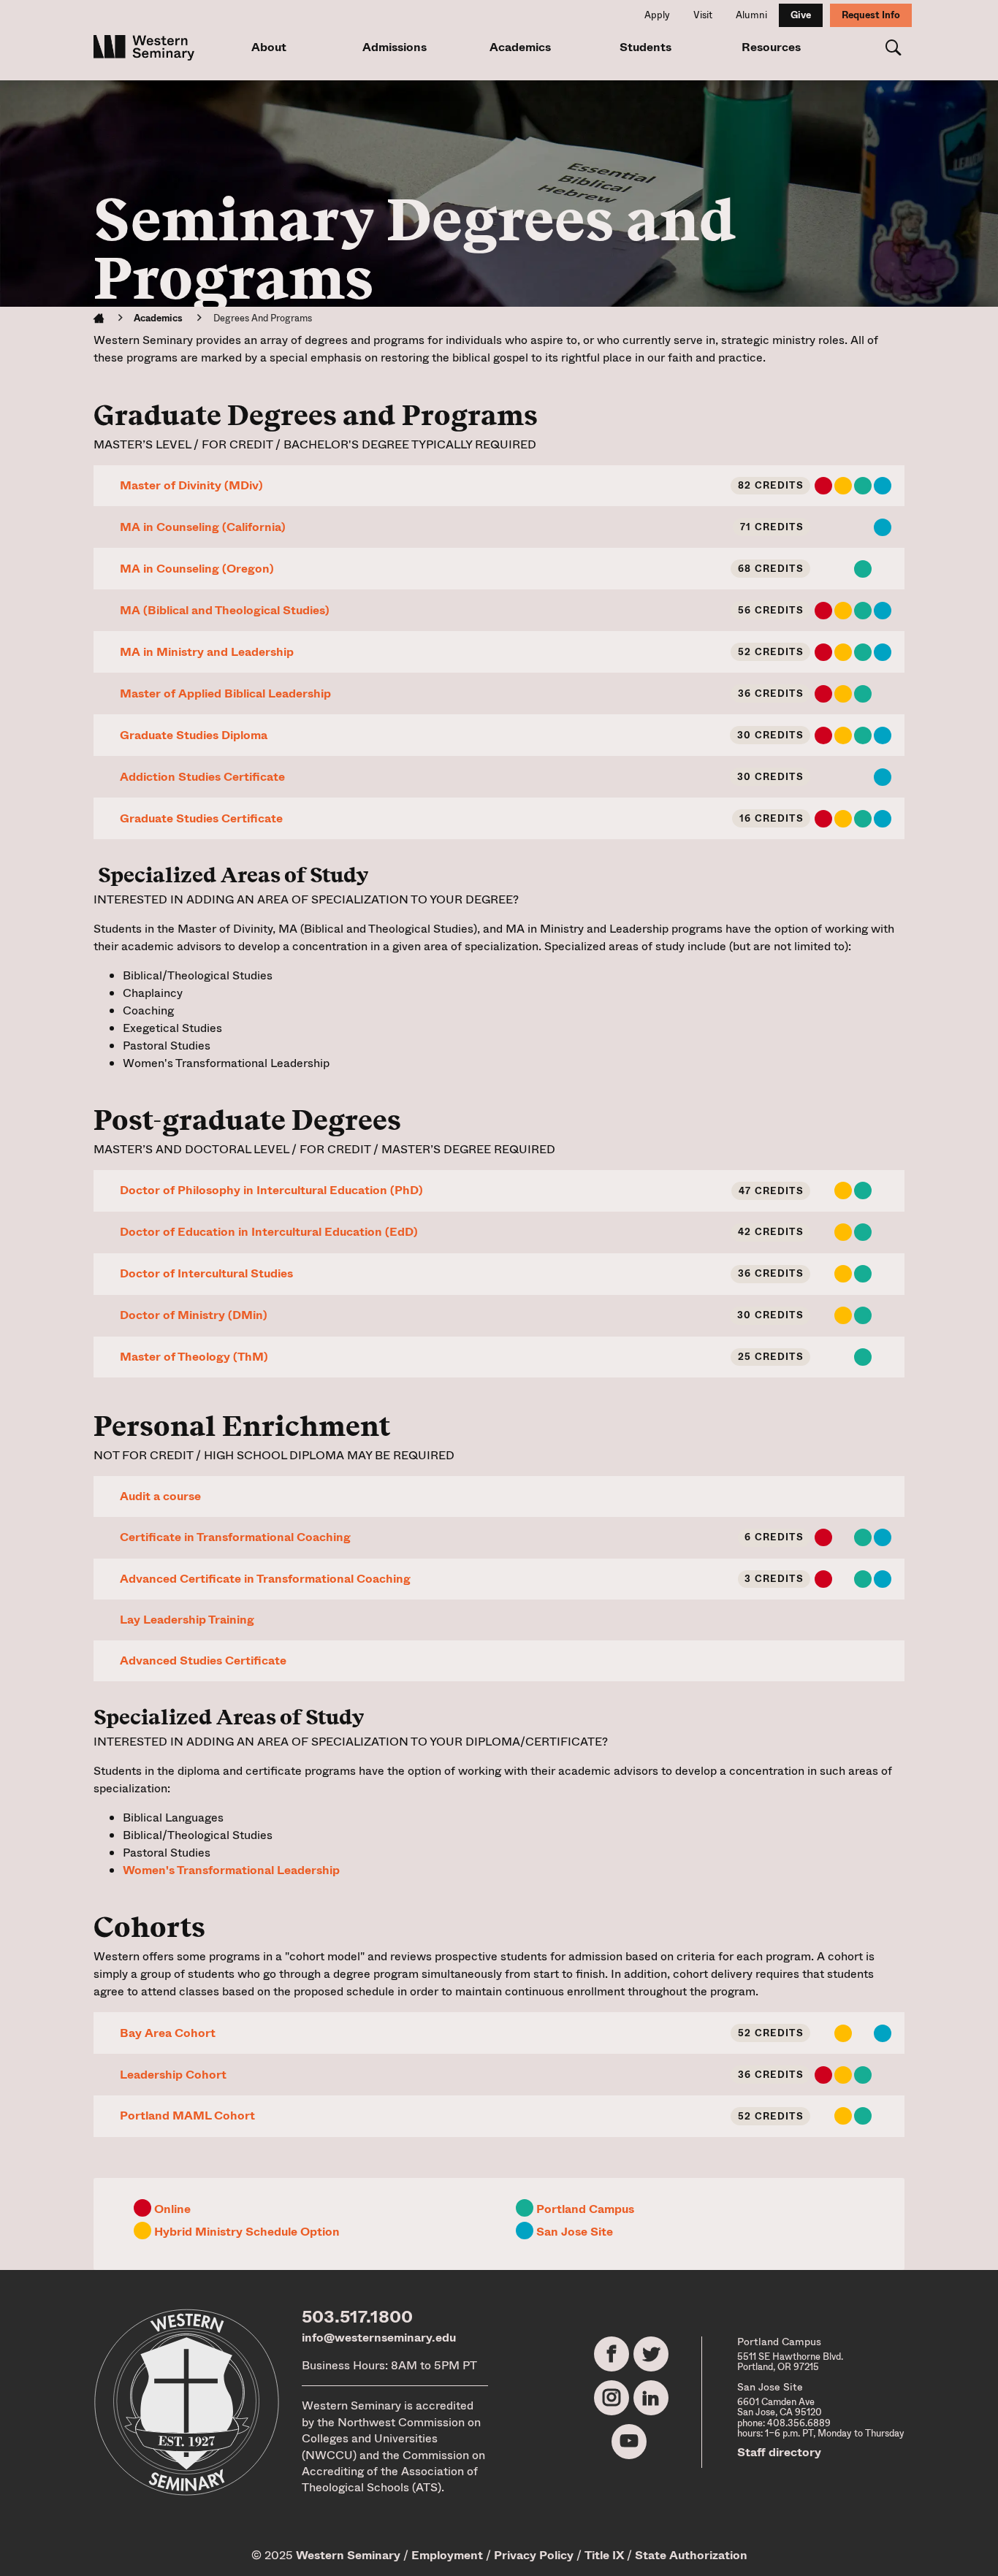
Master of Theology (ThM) (194, 1357)
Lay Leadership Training (187, 1620)
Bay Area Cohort (168, 2033)
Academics (520, 47)
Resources (771, 47)
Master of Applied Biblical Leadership (225, 693)
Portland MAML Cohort (187, 2116)
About (269, 47)
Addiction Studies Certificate (202, 777)
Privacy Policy (534, 2555)
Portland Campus (585, 2209)
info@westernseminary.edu (379, 2338)
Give (801, 15)
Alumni (751, 15)
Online (172, 2209)
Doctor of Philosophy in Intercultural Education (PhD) (271, 1190)
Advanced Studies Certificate (203, 1660)
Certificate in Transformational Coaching (235, 1537)
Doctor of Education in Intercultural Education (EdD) (269, 1232)
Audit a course (160, 1496)
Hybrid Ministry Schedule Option (247, 2232)
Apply (657, 15)
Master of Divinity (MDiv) (191, 485)
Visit (703, 15)
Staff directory (779, 2452)
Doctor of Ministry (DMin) (194, 1315)
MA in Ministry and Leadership (207, 652)
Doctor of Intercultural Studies (206, 1273)
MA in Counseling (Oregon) (197, 569)
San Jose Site (575, 2232)
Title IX (604, 2555)
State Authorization (691, 2555)
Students (645, 47)
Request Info (871, 15)
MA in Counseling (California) (203, 527)
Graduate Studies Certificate (201, 818)
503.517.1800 (357, 2317)
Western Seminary (348, 2555)
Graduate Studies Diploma (194, 735)
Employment (447, 2555)
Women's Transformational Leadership (231, 1870)
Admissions (395, 47)
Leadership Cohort (173, 2075)
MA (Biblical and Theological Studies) (225, 610)
